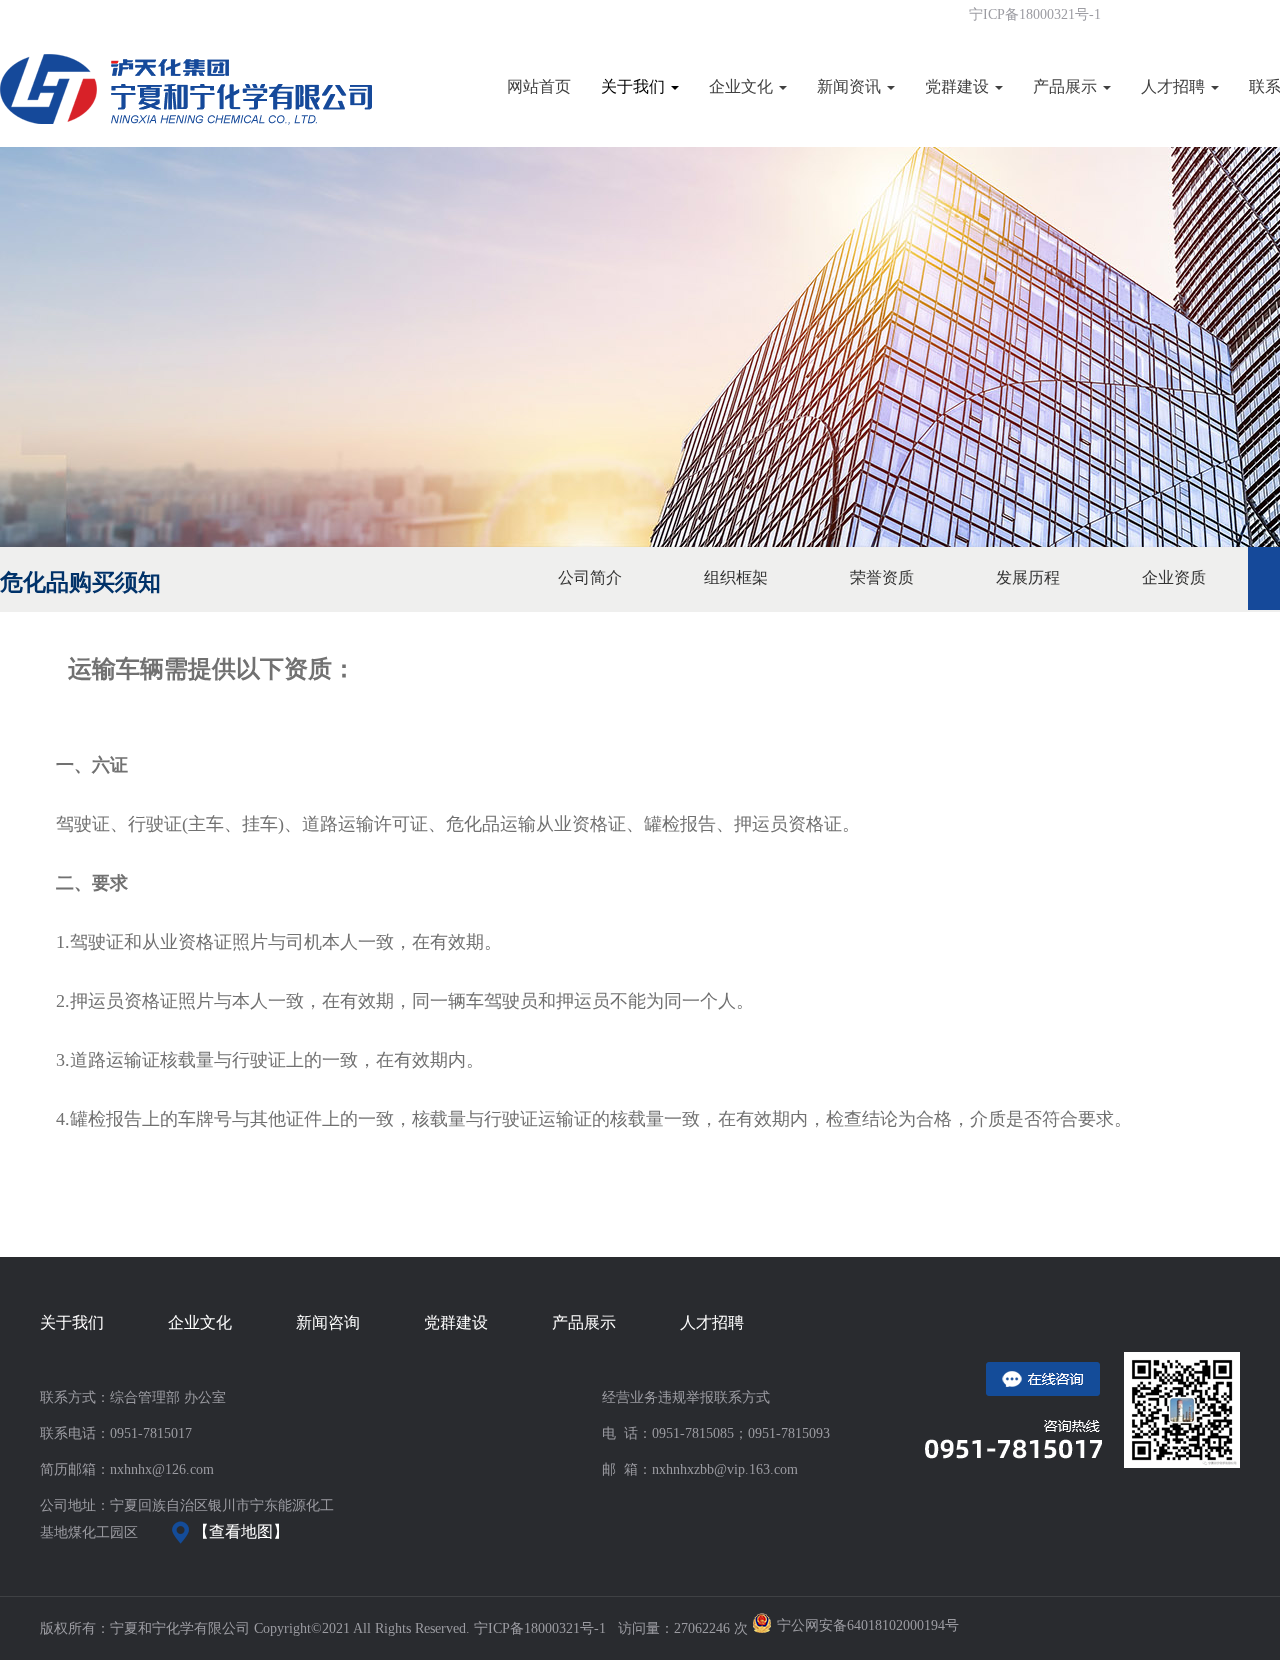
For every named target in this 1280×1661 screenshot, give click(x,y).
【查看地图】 (239, 1531)
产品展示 (1067, 86)
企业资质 (1174, 577)
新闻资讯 (851, 86)
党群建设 (959, 86)
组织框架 (736, 577)
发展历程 (1028, 577)
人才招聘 (1175, 86)
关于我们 (635, 86)
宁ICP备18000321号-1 (1035, 14)
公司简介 (590, 577)
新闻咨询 (328, 1322)
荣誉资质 (882, 577)
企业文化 (743, 86)
